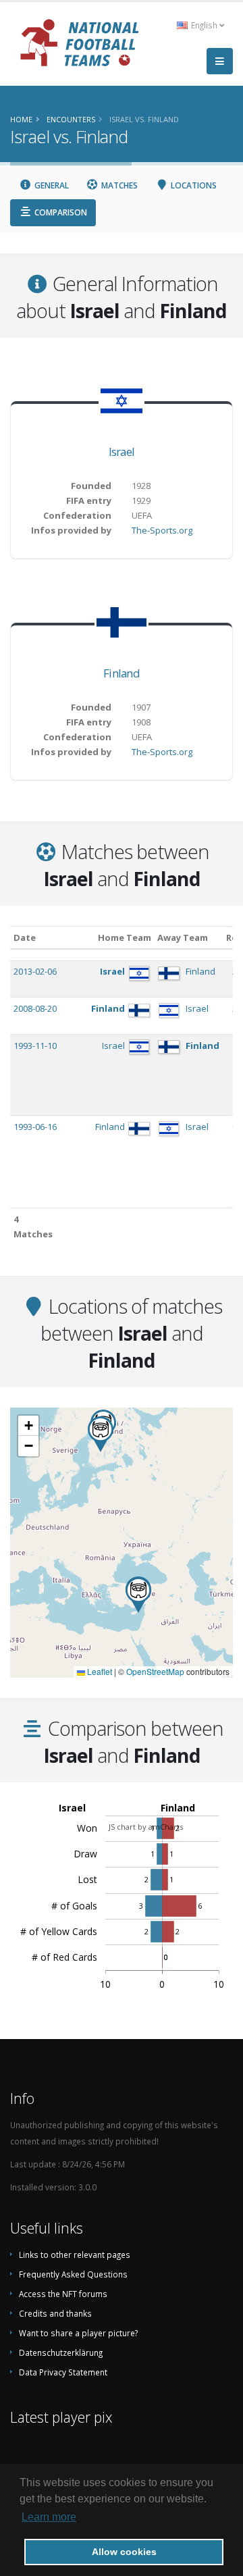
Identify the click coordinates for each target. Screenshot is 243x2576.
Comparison (60, 212)
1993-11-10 (35, 1046)
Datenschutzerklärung (61, 2352)
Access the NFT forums (63, 2294)
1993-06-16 (35, 1127)
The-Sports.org (162, 530)
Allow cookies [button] (124, 2552)
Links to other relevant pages (75, 2255)
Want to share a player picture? (78, 2333)
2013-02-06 (35, 971)
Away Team (183, 937)
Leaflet (99, 1671)
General (51, 185)
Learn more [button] (49, 2517)
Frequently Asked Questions (73, 2274)
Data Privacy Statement (63, 2372)
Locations (193, 185)
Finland (122, 673)
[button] (138, 1595)
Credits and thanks (55, 2313)
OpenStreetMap (155, 1671)
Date (25, 937)
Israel (122, 452)
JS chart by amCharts (146, 1827)
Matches (118, 185)
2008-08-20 (35, 1008)
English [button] (204, 25)
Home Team (125, 937)
